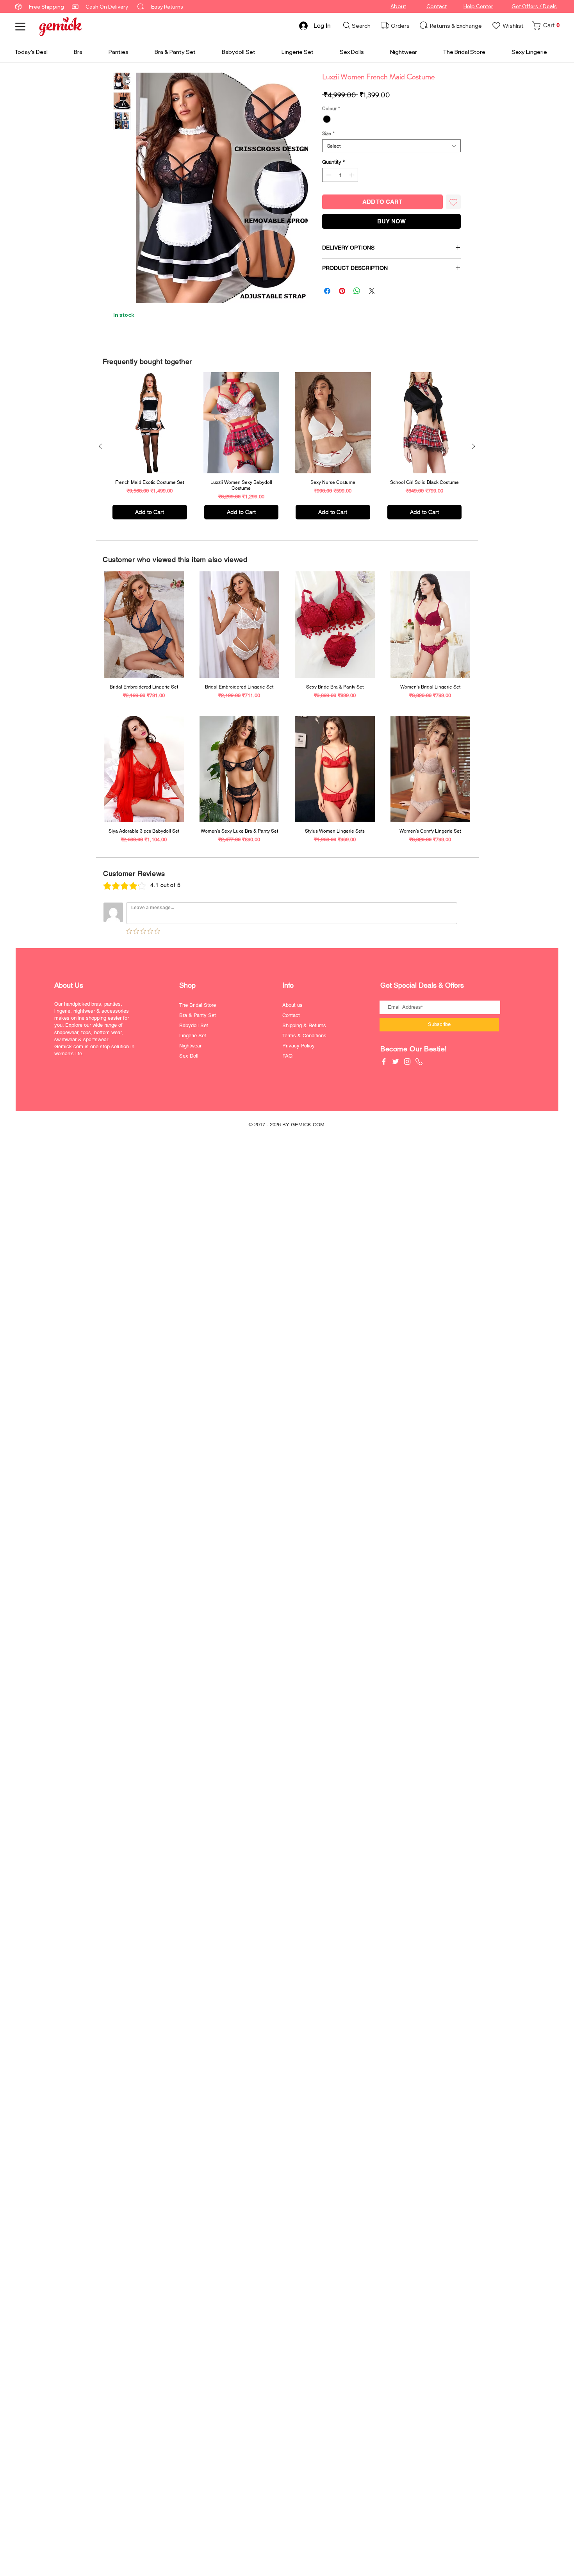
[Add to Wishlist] (454, 202)
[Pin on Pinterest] (342, 291)
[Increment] (353, 175)
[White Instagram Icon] (407, 1061)
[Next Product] (474, 446)
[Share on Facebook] (327, 291)
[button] (20, 27)
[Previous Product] (100, 446)
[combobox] (391, 146)
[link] (548, 26)
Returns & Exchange (456, 26)
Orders (400, 26)
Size (328, 133)
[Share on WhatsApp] (357, 291)
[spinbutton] (340, 175)
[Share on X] (372, 291)
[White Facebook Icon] (384, 1061)
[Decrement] (328, 175)
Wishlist (513, 26)
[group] (287, 446)
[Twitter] (396, 1061)
